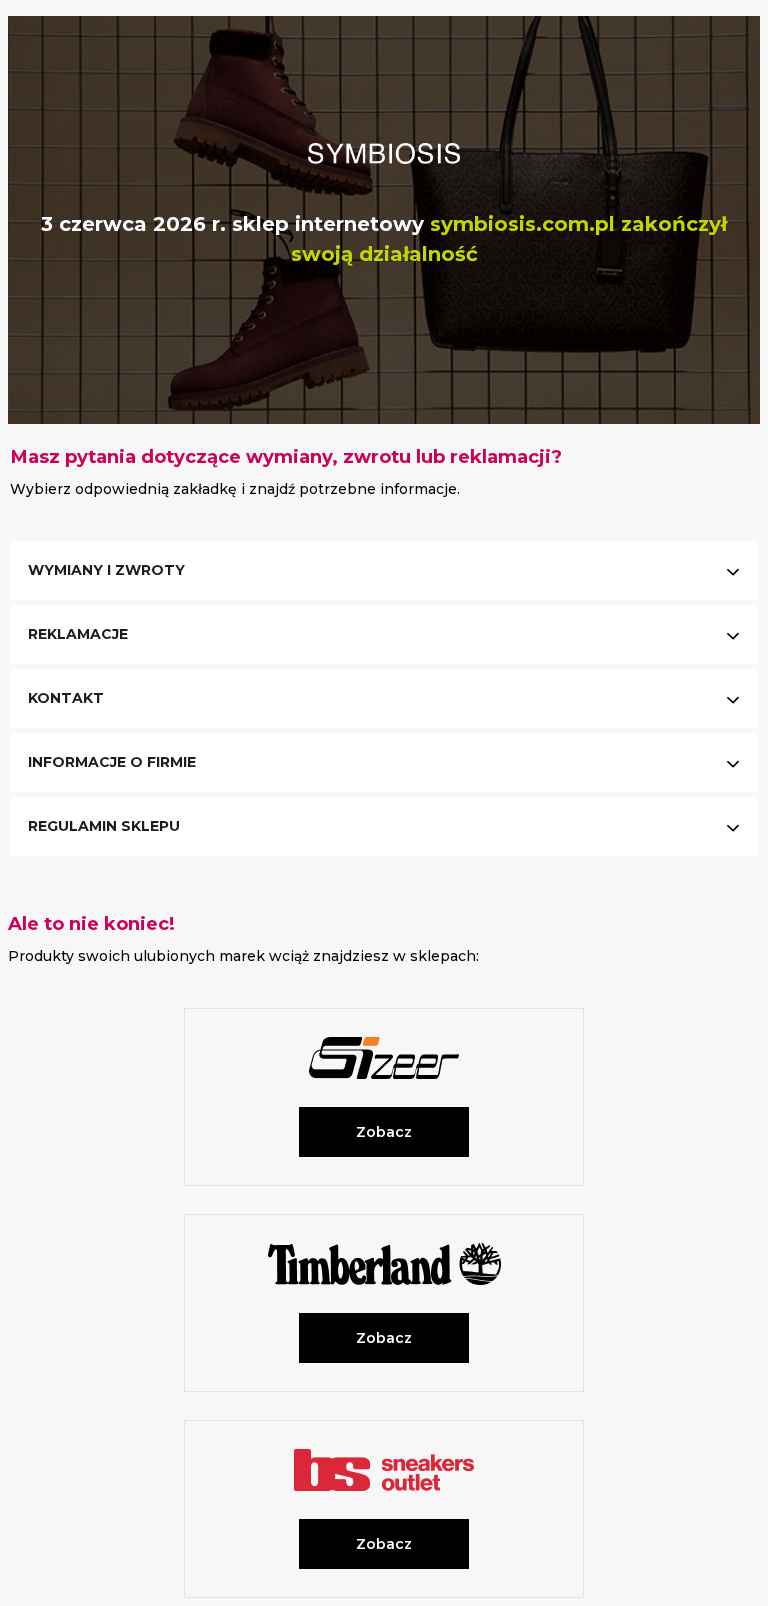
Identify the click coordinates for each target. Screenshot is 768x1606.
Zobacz (384, 1132)
